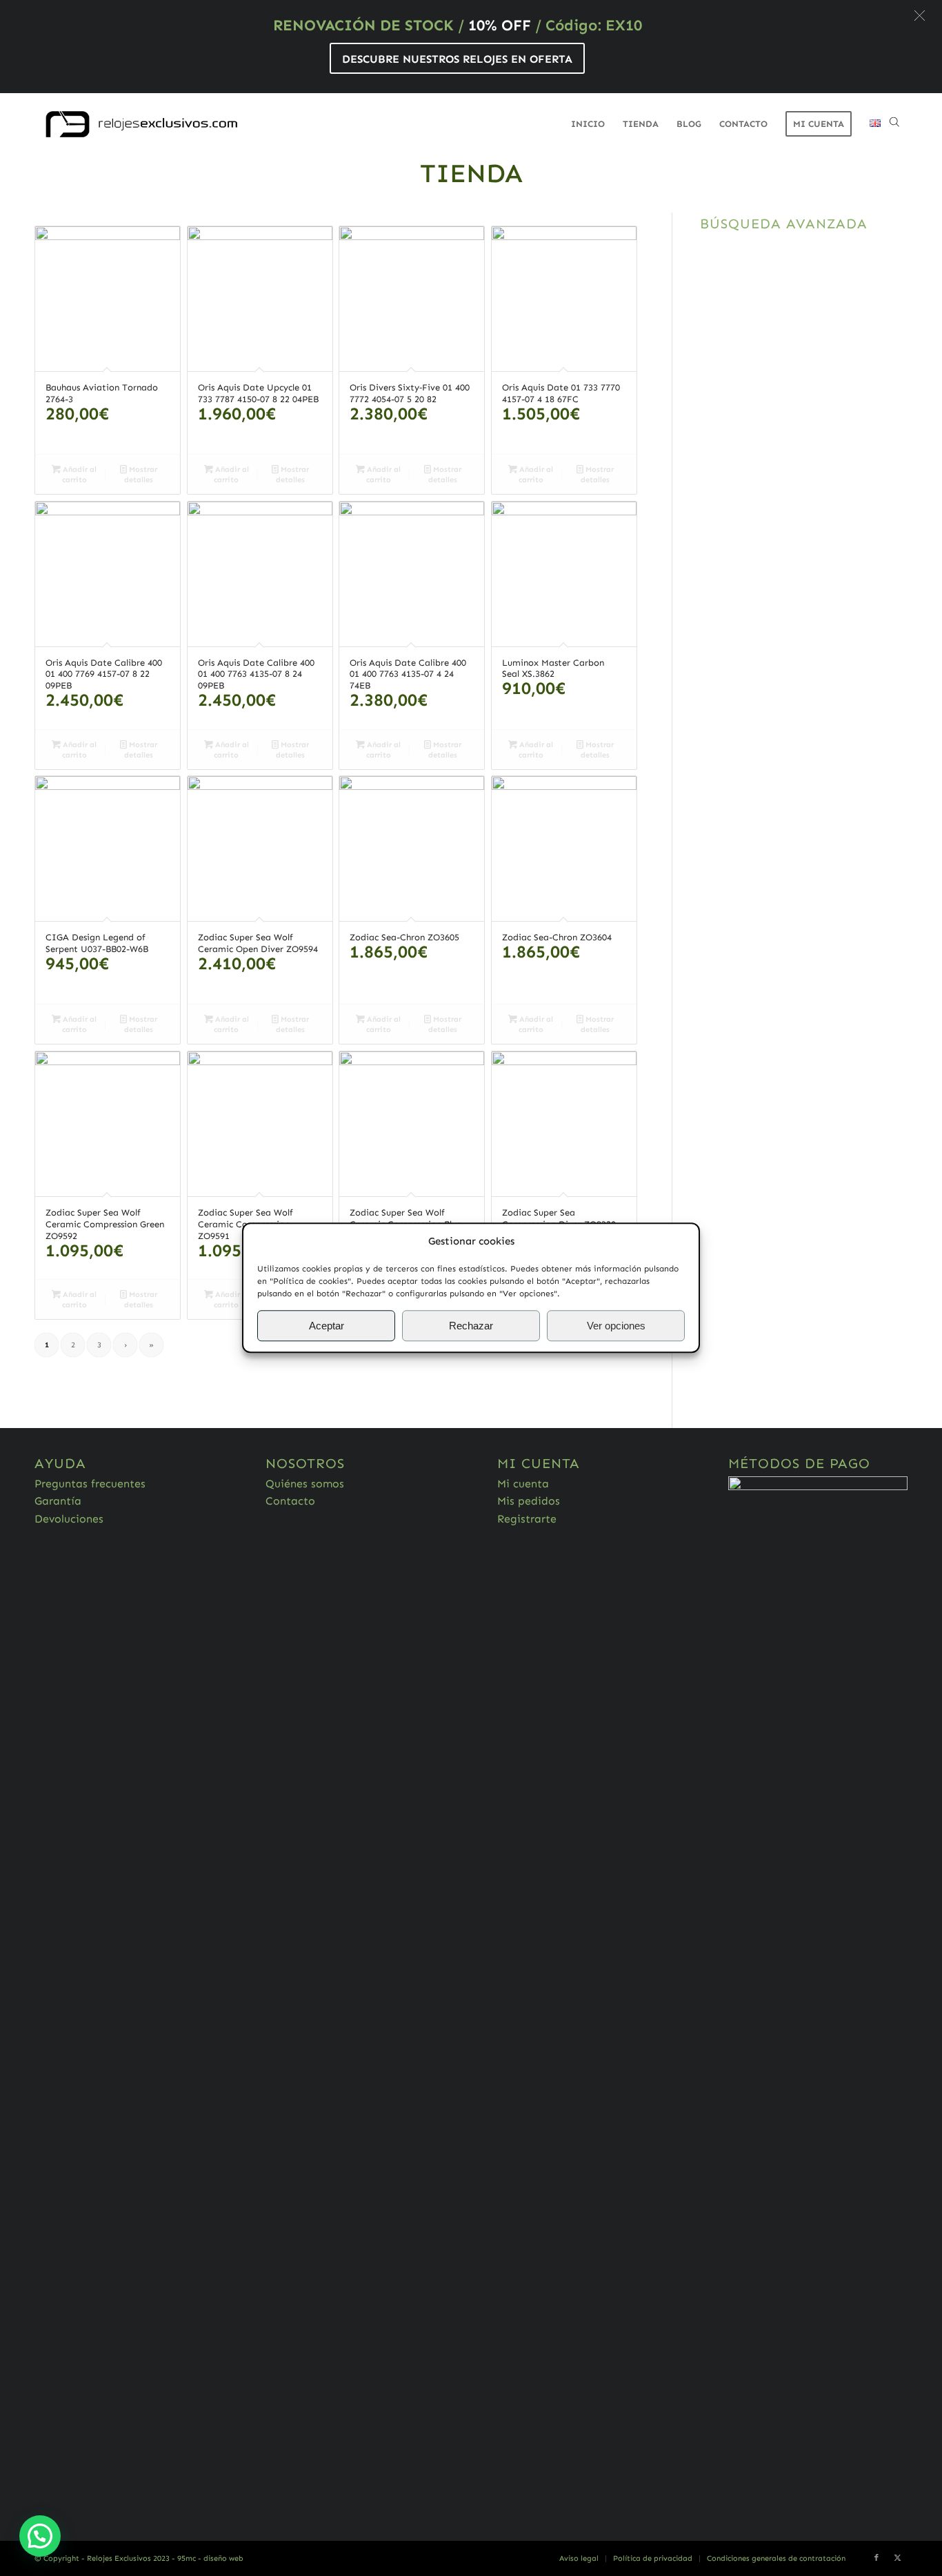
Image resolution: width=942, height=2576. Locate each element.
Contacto (290, 1501)
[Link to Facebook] (876, 2558)
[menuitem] (588, 124)
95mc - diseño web (210, 2558)
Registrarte (527, 1519)
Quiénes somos (305, 1484)
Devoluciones (69, 1519)
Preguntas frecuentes (90, 1484)
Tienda (471, 173)
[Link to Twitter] (897, 2558)
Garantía (58, 1501)
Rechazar (471, 1326)
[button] (920, 16)
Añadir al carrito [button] (79, 475)
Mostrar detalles (141, 475)
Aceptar (327, 1326)
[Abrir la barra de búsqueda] (894, 124)
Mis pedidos (529, 1501)
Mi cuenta (523, 1484)
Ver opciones (616, 1326)
